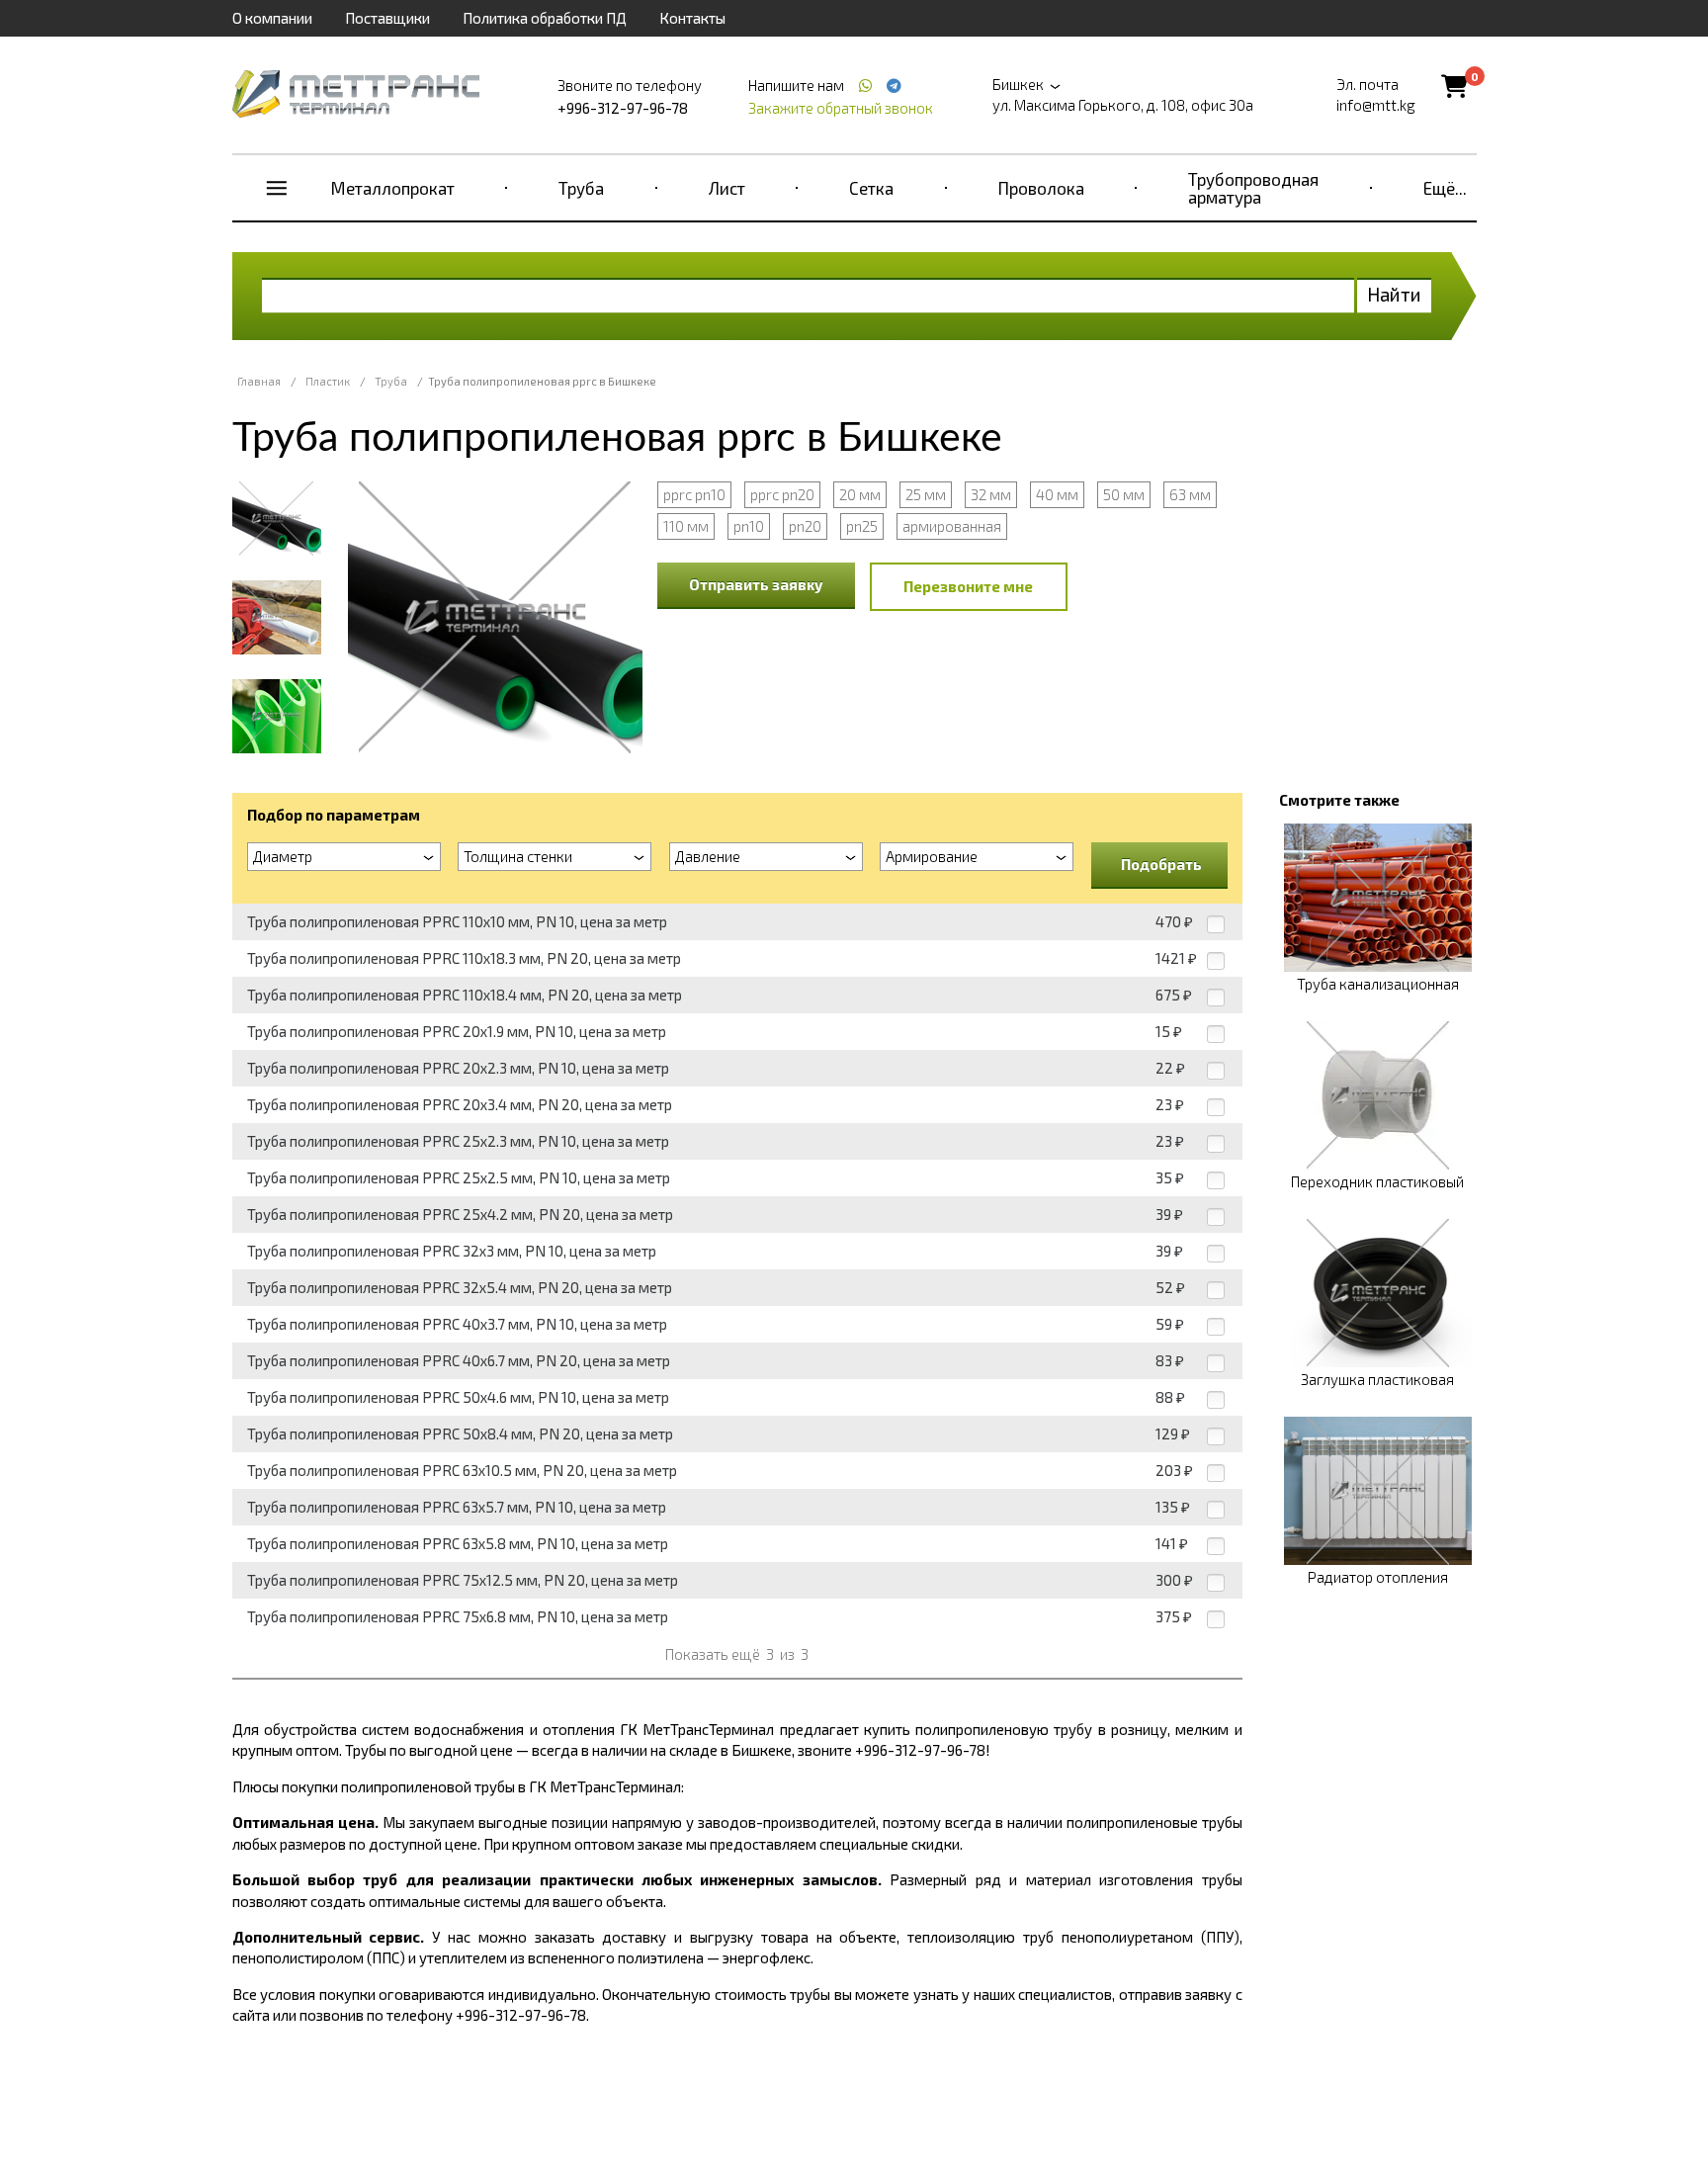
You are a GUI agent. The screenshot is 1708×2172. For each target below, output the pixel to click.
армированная (952, 526)
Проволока (1041, 188)
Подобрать (1161, 864)
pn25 (862, 526)
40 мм (1057, 494)
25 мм (926, 494)
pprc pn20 (782, 494)
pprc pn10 (694, 494)
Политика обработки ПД (545, 18)
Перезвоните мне (968, 586)
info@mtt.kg (1376, 105)
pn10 (749, 526)
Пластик (328, 381)
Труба (581, 188)
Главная (259, 381)
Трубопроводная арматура (1253, 188)
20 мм (860, 494)
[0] (1454, 86)
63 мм (1190, 494)
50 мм (1124, 494)
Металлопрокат (393, 188)
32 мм (991, 494)
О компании (272, 18)
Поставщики (387, 18)
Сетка (871, 188)
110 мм (686, 526)
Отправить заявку (756, 584)
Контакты (692, 18)
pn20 (805, 526)
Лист (727, 188)
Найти (1394, 294)
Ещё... (1445, 188)
